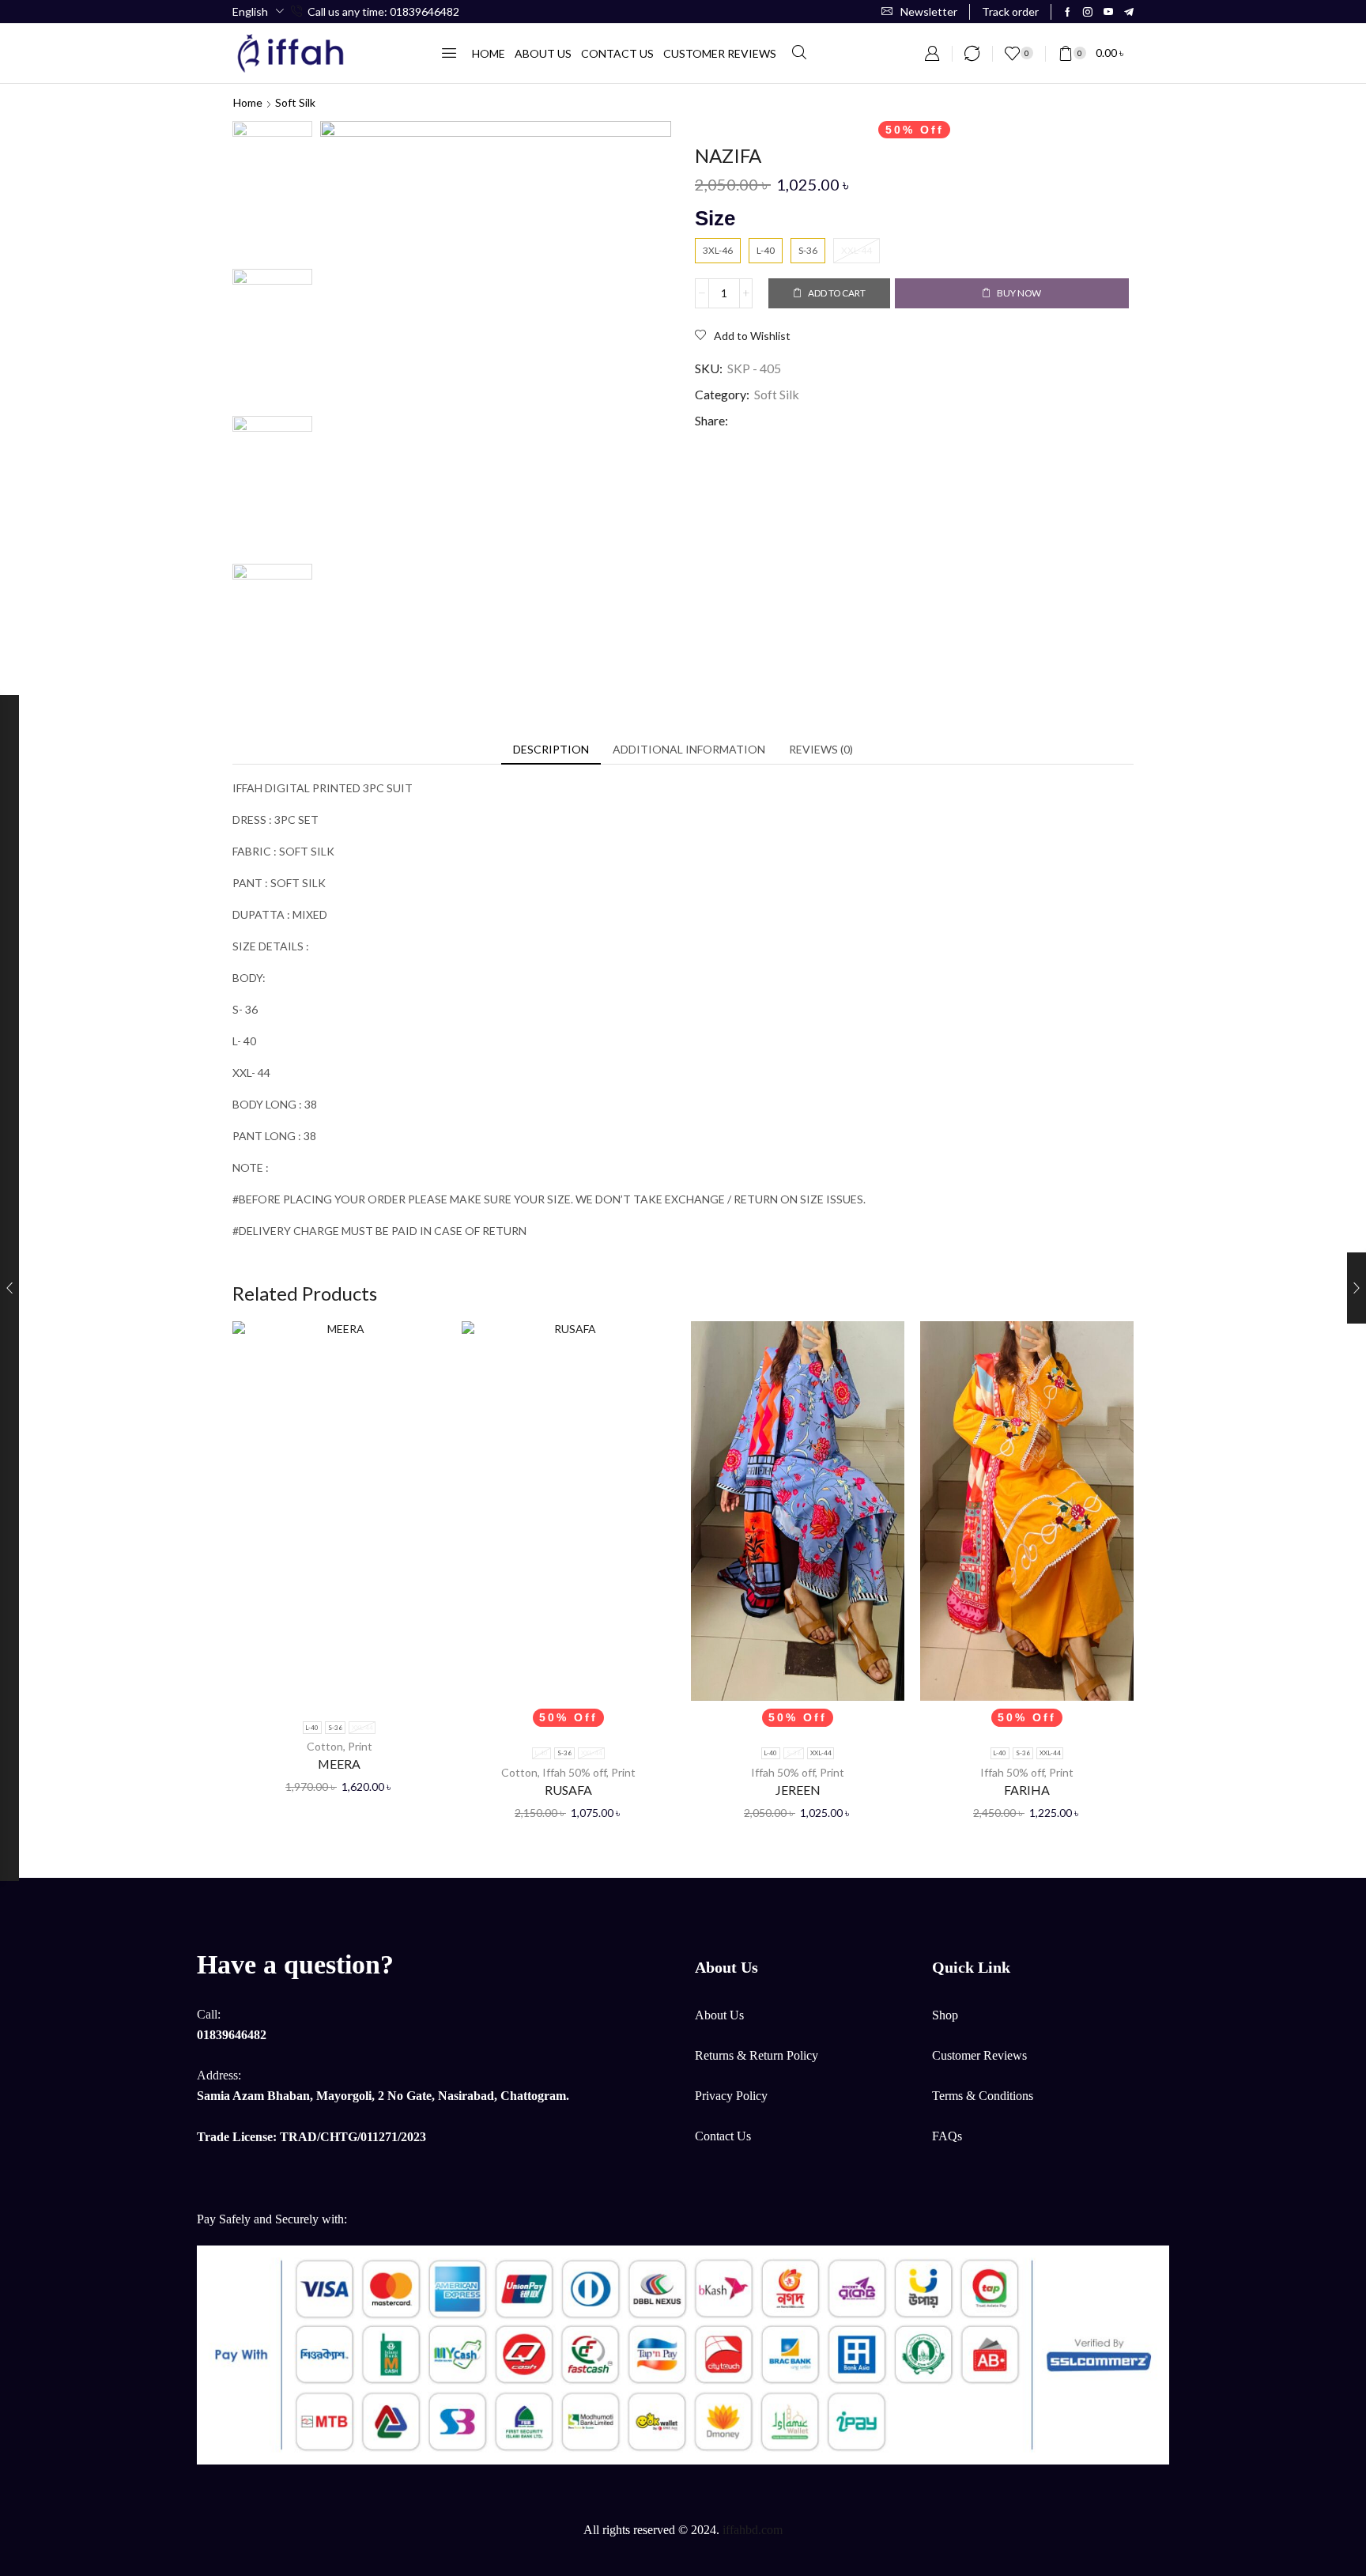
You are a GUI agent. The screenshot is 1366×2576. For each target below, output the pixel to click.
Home (248, 102)
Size (715, 218)
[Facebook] (1068, 12)
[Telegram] (1129, 12)
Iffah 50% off (574, 1772)
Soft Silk (295, 102)
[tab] (551, 750)
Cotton (325, 1746)
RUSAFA (568, 1790)
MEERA (339, 1764)
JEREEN (798, 1790)
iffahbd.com (753, 2530)
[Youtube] (1108, 12)
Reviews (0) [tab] (821, 749)
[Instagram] (1088, 12)
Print (360, 1746)
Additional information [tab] (689, 749)
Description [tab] (551, 749)
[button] (919, 11)
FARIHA (1027, 1790)
